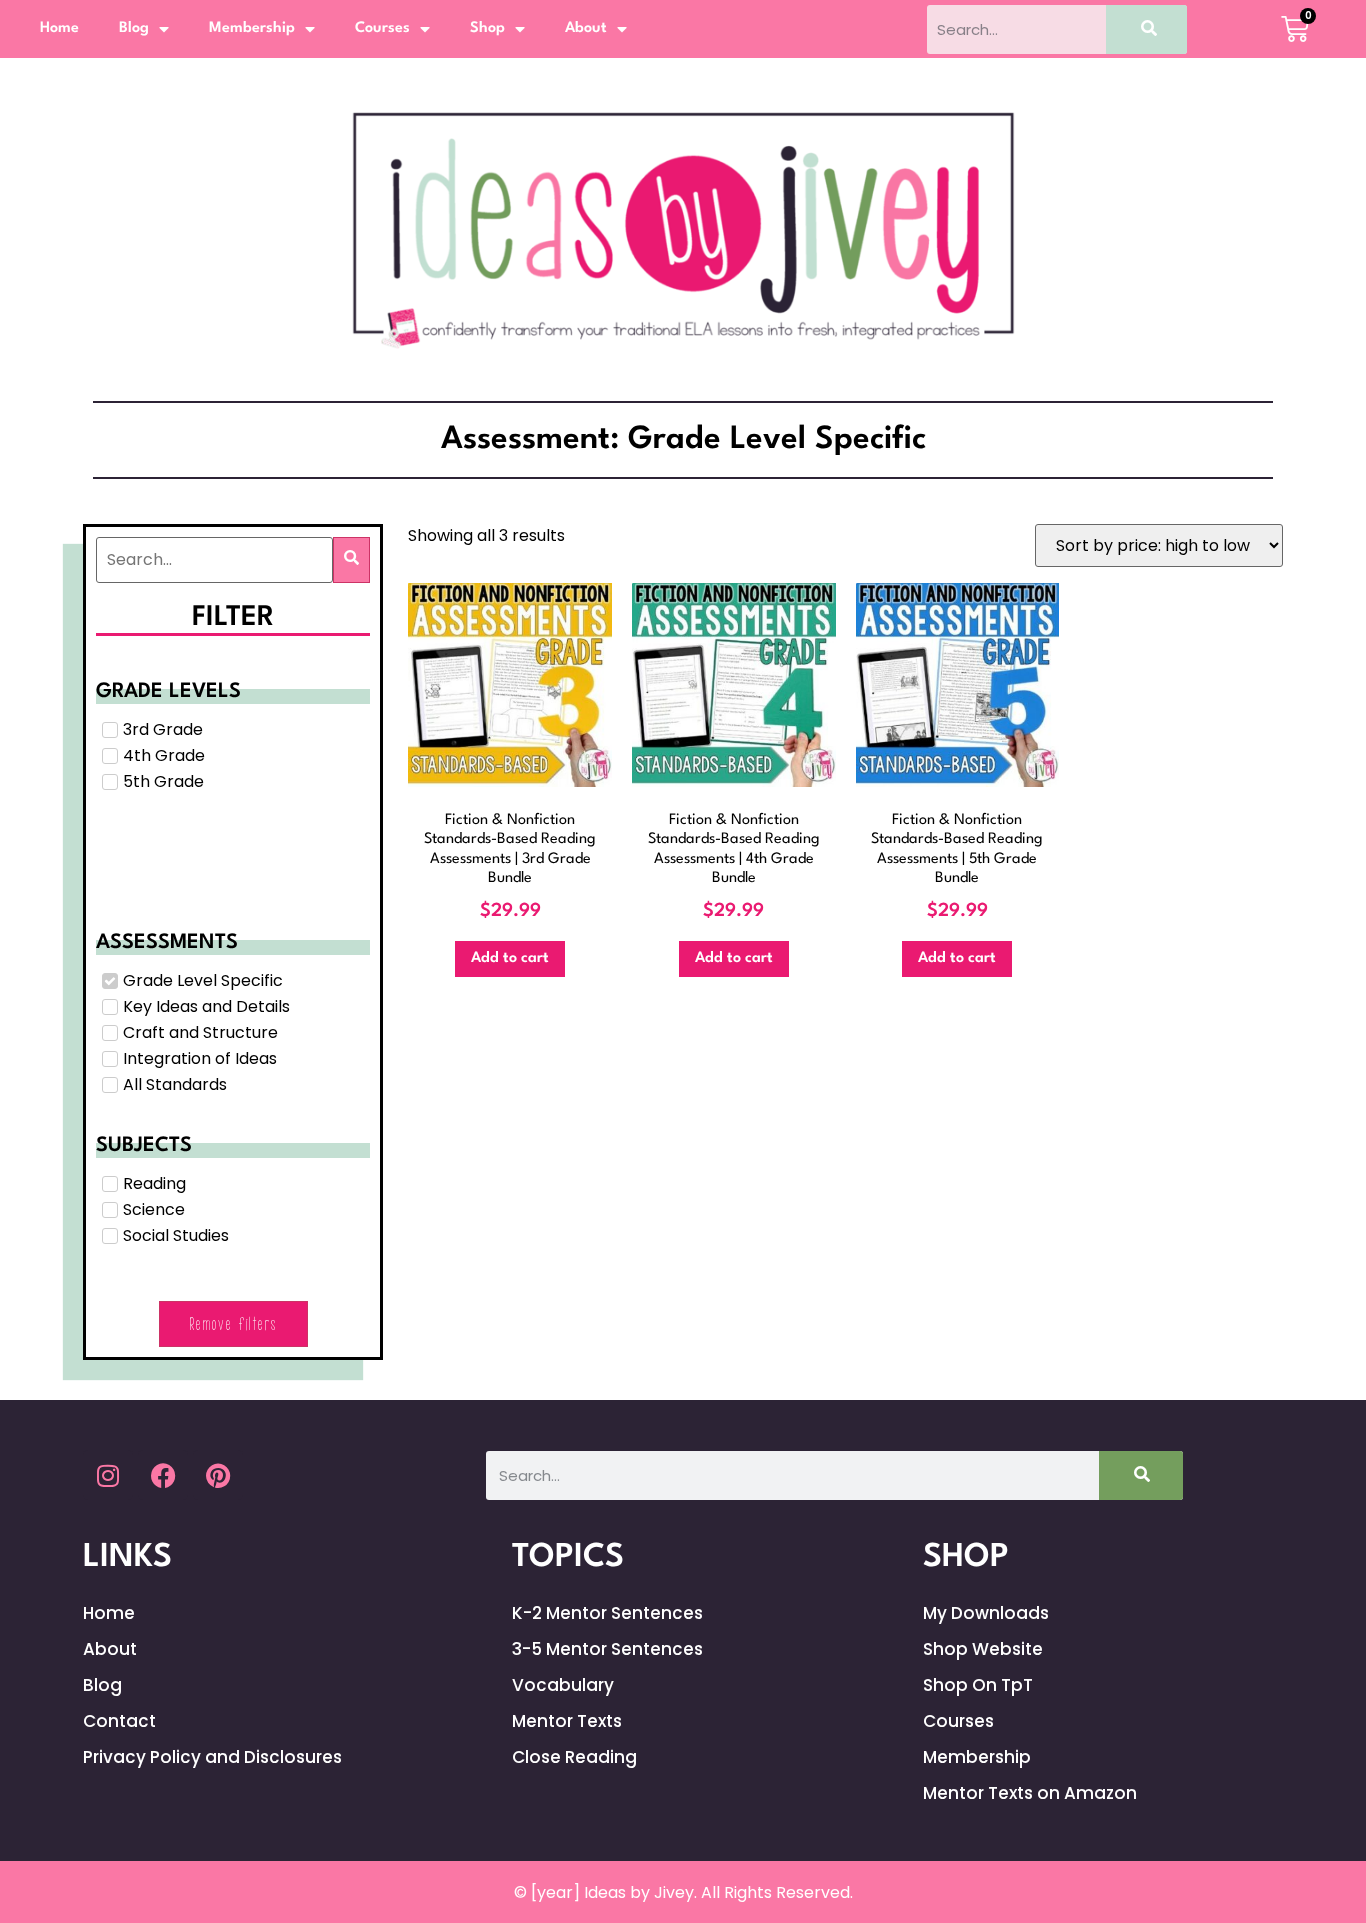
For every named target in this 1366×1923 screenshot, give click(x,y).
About (586, 28)
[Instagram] (108, 1475)
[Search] (1146, 29)
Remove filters (233, 1324)
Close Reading (574, 1757)
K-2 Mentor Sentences (607, 1613)
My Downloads (986, 1613)
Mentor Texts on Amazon (1030, 1793)
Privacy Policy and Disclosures (212, 1757)
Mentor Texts (567, 1721)
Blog (134, 28)
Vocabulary (563, 1685)
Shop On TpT (978, 1685)
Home (59, 28)
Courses (382, 28)
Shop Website (983, 1649)
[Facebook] (163, 1475)
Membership (252, 28)
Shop (487, 28)
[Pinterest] (218, 1475)
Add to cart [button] (510, 958)
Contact (119, 1721)
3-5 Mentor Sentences (607, 1649)
